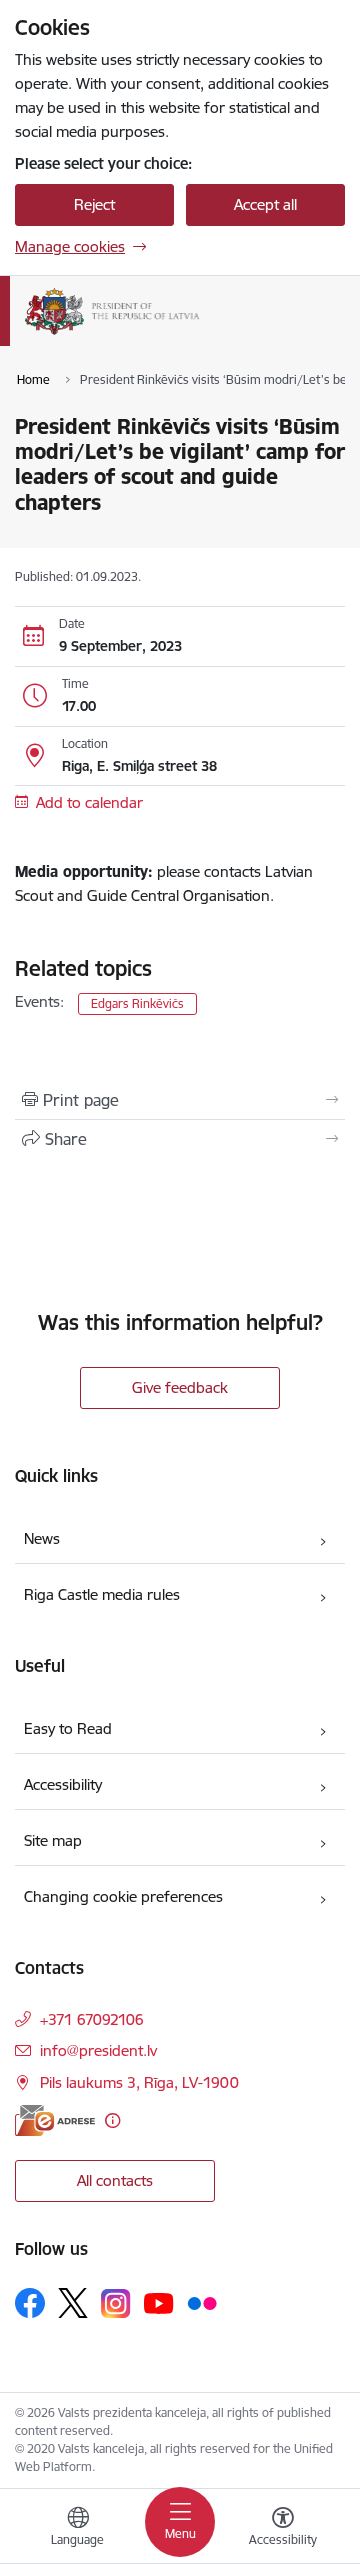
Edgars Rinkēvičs (137, 1003)
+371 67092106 (92, 2019)
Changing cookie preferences (123, 1896)
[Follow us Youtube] (159, 2302)
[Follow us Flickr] (202, 2302)
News (42, 1538)
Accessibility (63, 1784)
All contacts (115, 2180)
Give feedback (180, 1387)
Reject (94, 204)
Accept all (265, 204)
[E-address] (55, 2120)
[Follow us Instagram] (116, 2303)
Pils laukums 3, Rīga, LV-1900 (139, 2082)
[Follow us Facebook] (30, 2303)
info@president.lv (98, 2050)
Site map (53, 1840)
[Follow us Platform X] (73, 2303)
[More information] (112, 2120)
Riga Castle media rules (102, 1594)
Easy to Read (68, 1728)
